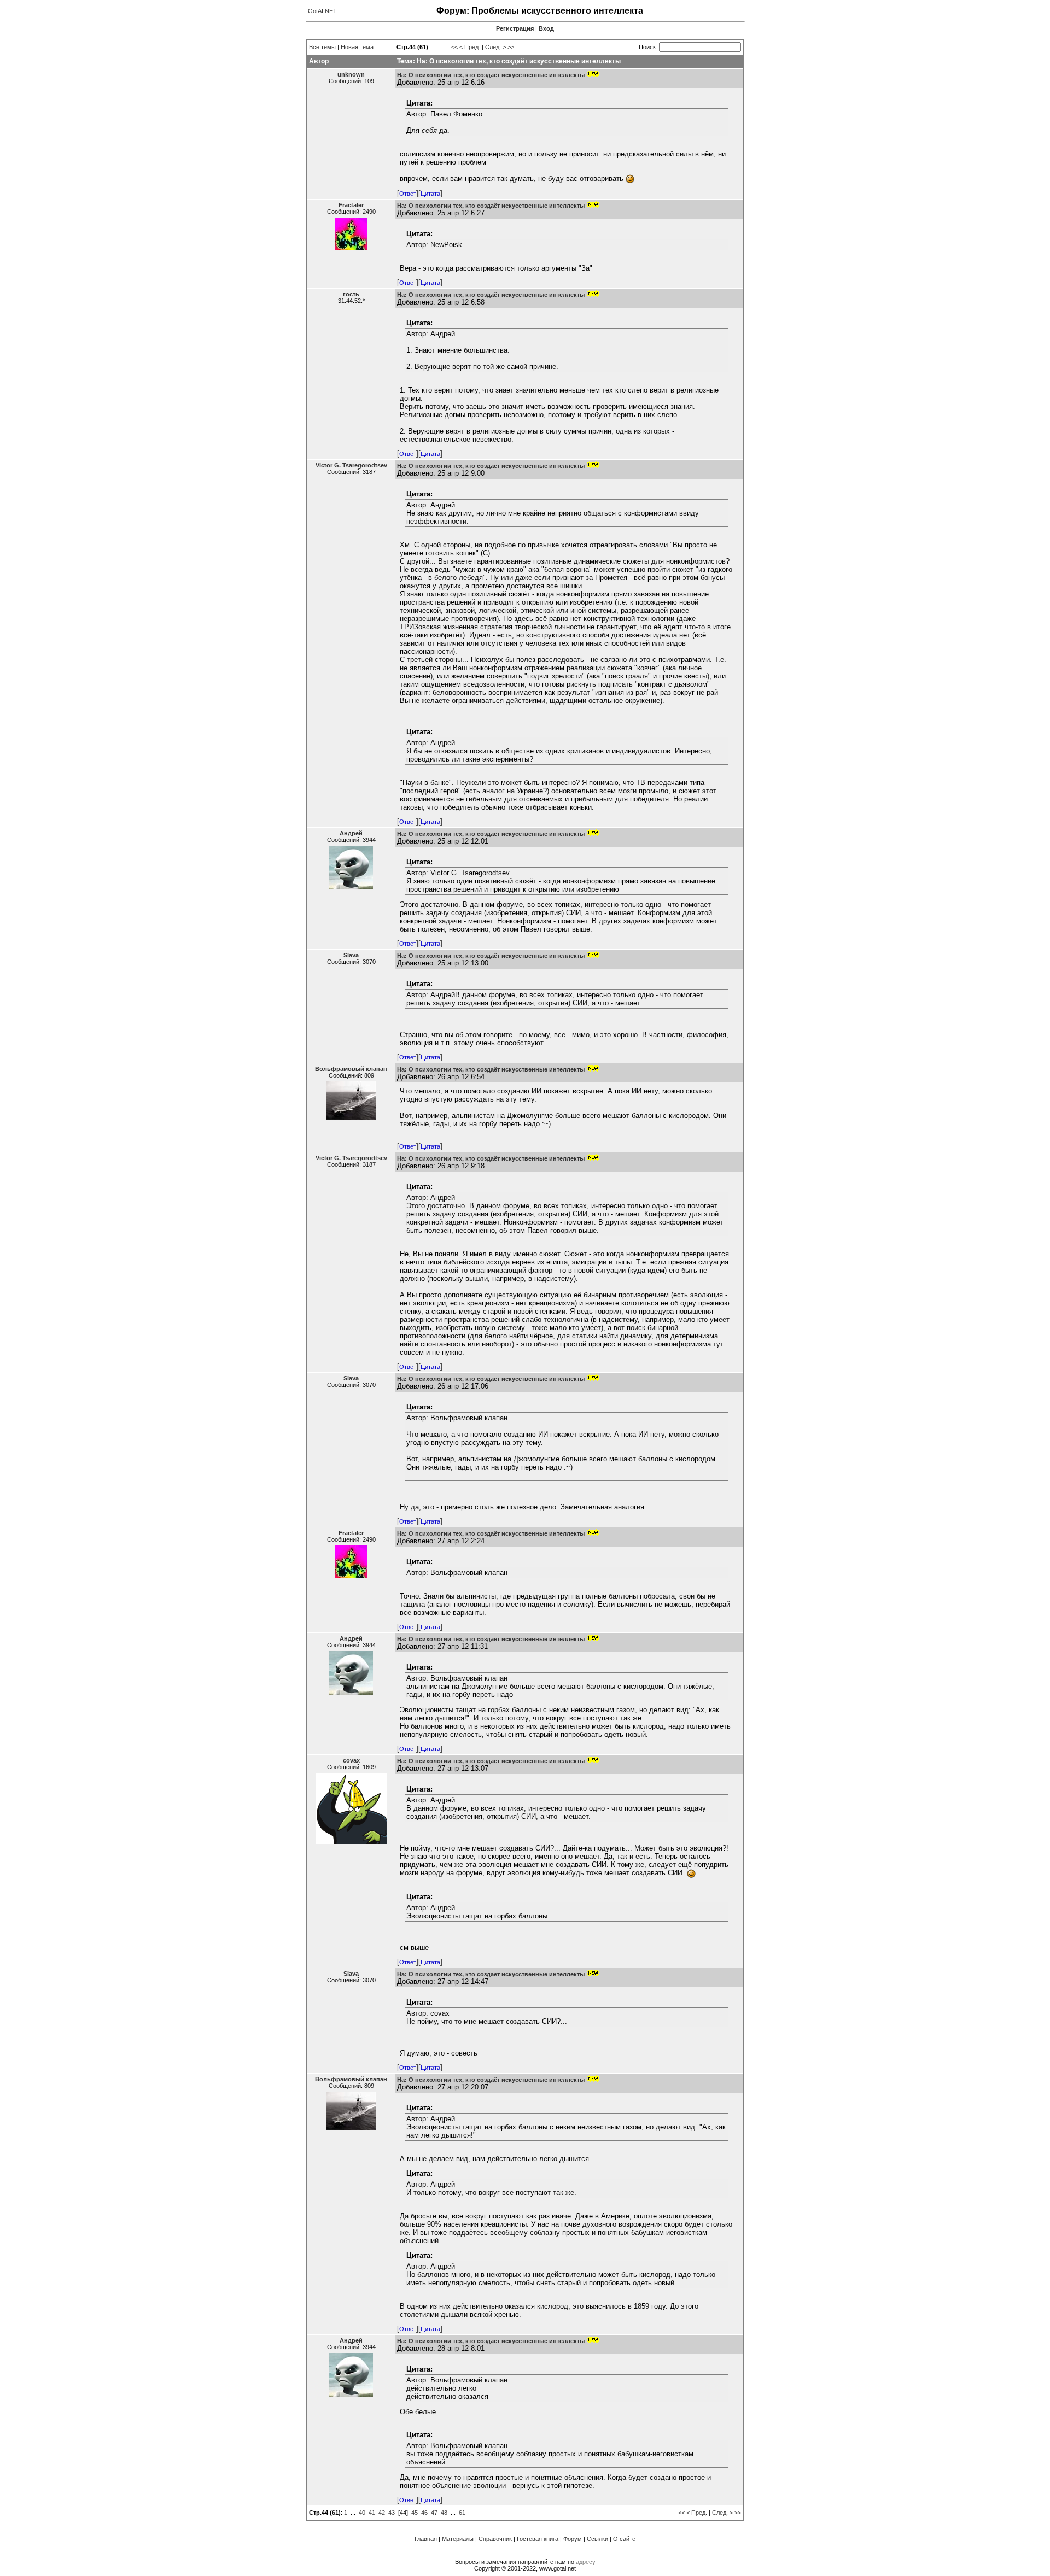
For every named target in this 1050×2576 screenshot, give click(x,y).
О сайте (624, 2539)
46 (424, 2513)
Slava (351, 955)
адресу (586, 2562)
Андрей (351, 833)
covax (351, 1760)
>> (511, 47)
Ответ (408, 194)
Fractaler (351, 205)
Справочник (495, 2539)
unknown (351, 74)
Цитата (430, 194)
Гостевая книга (538, 2539)
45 (415, 2513)
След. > (495, 47)
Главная (426, 2539)
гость (351, 294)
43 (392, 2513)
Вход (546, 28)
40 (362, 2513)
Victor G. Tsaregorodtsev (351, 465)
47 (434, 2513)
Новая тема (357, 47)
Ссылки (597, 2539)
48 (444, 2513)
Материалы (458, 2539)
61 (462, 2513)
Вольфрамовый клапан (351, 1069)
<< (454, 47)
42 (382, 2513)
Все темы (322, 47)
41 (372, 2513)
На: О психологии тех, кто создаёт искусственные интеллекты (491, 75)
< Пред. (470, 47)
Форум (573, 2539)
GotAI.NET (322, 11)
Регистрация (515, 28)
